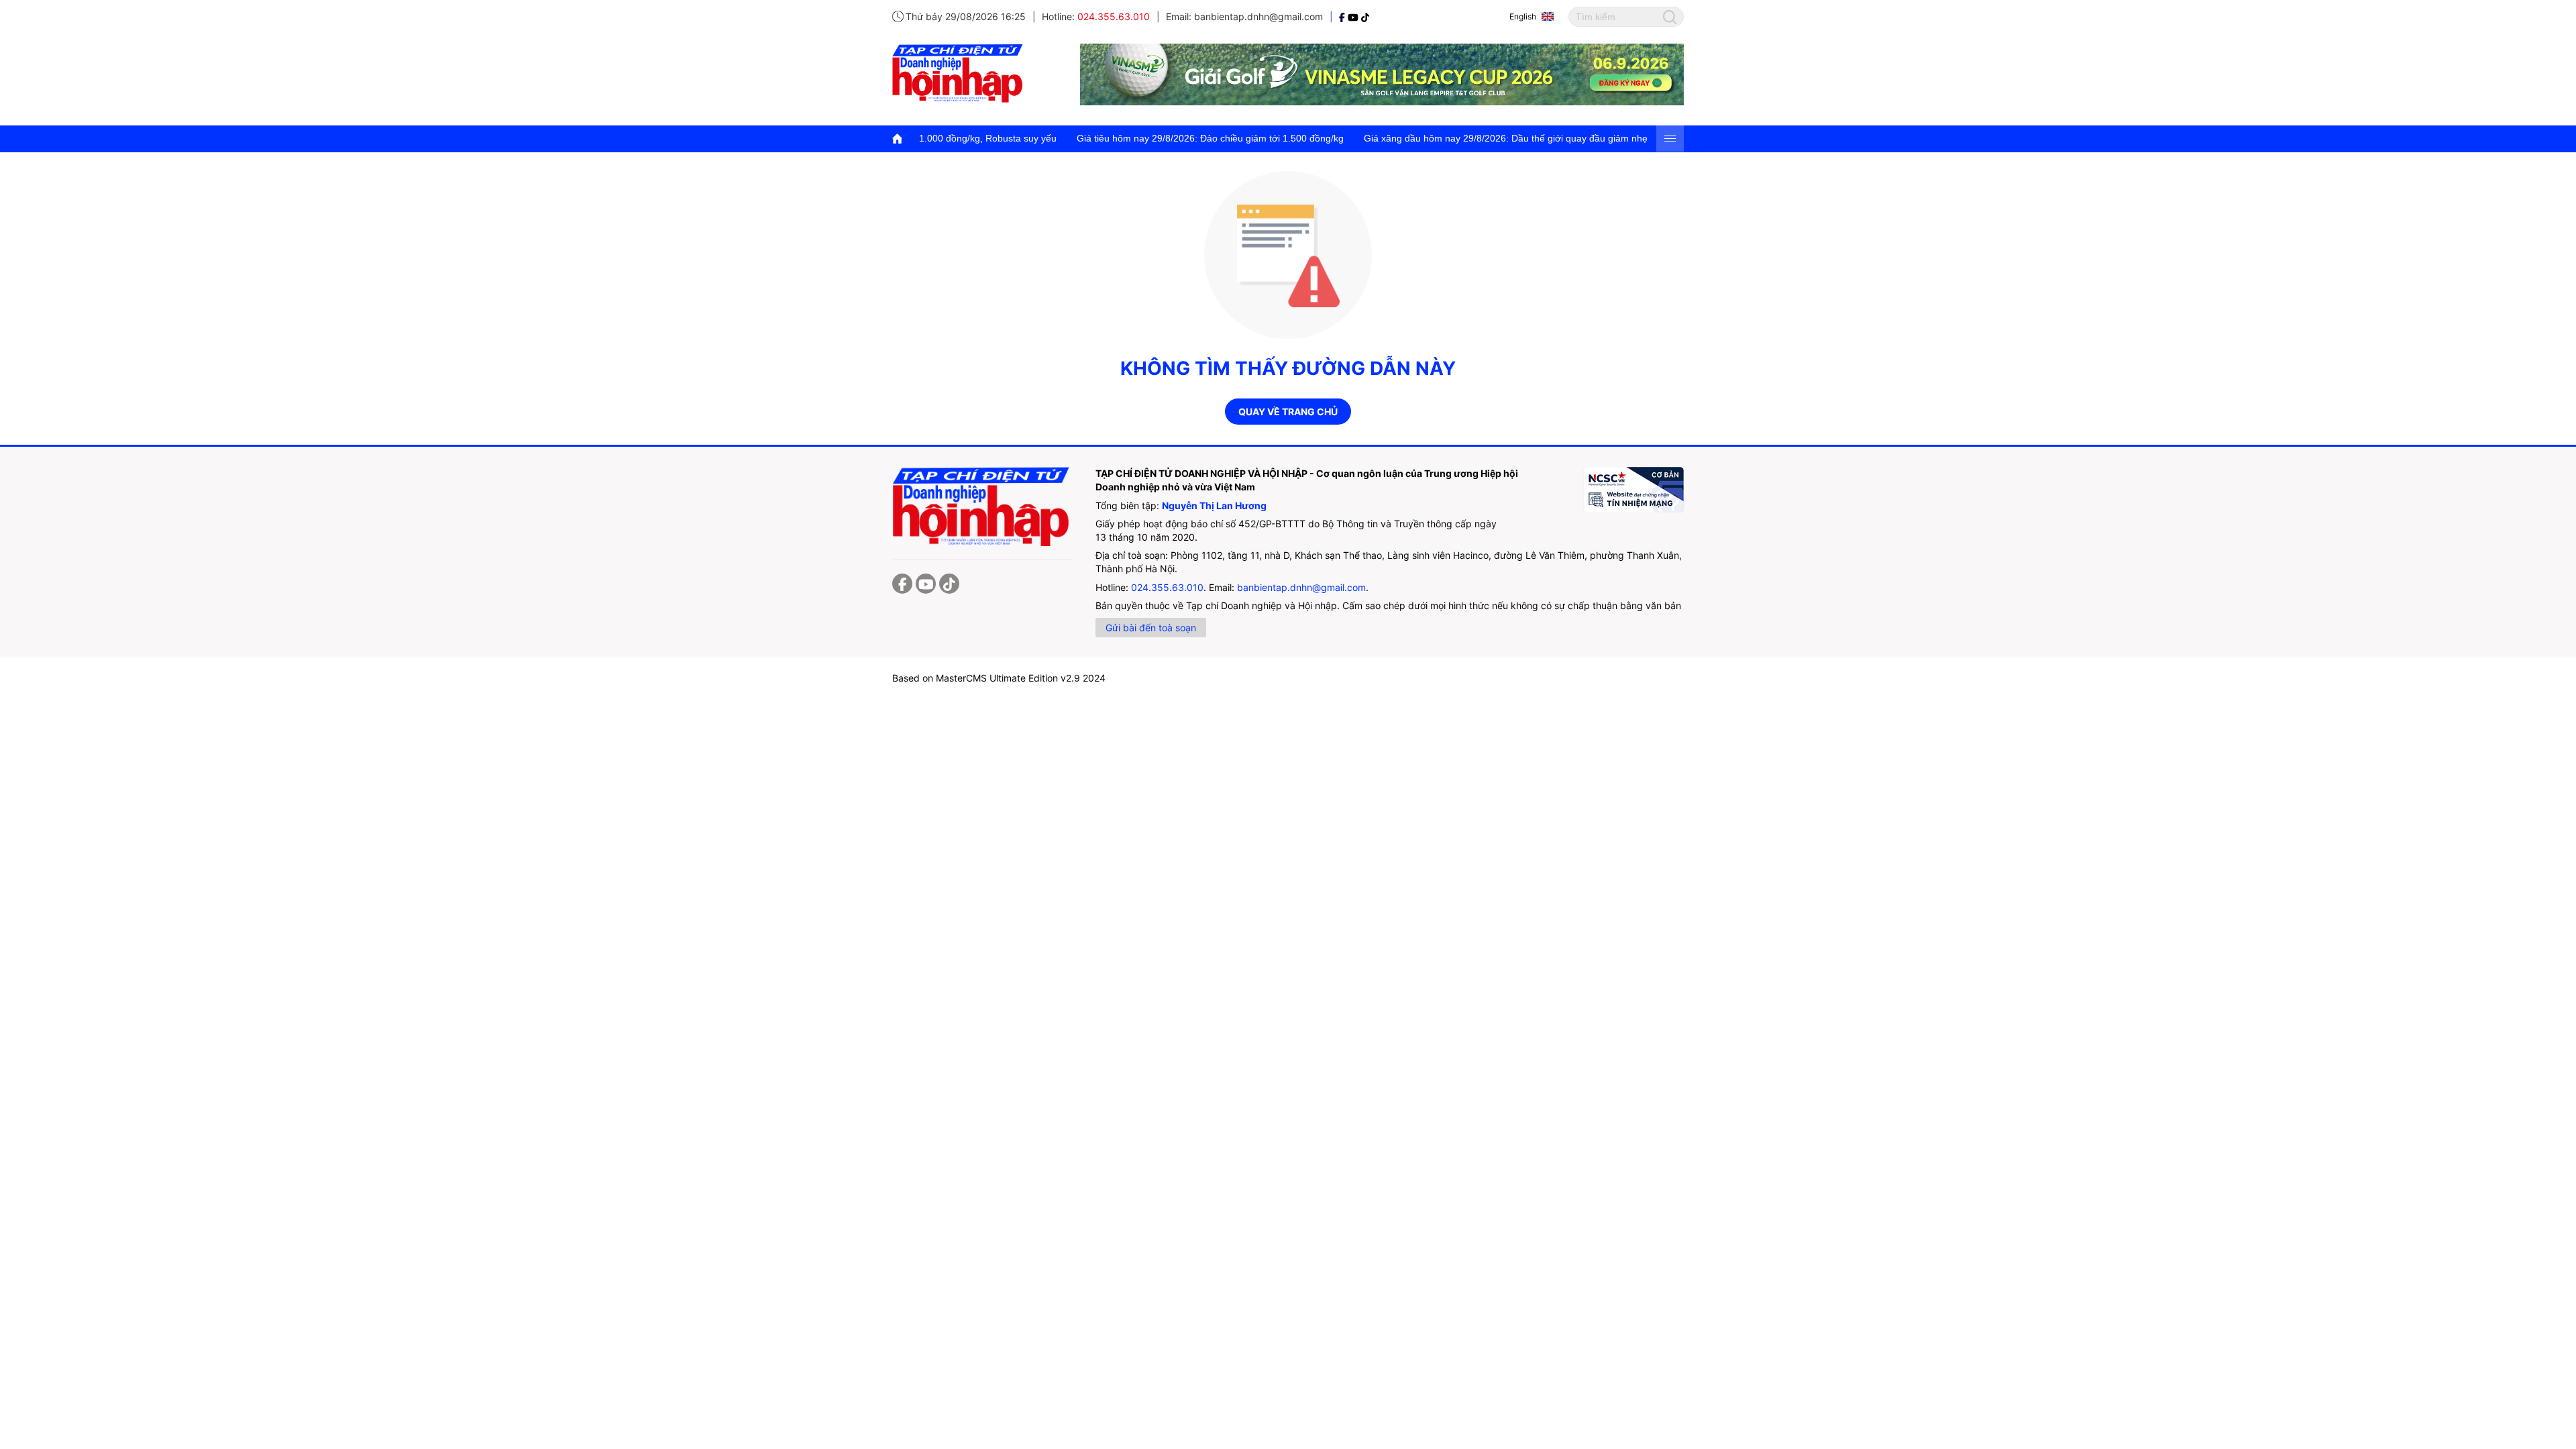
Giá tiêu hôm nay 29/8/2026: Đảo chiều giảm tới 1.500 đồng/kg (1132, 138)
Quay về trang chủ (1288, 412)
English (1523, 16)
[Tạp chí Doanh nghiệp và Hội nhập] (1343, 16)
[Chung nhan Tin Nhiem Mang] (1633, 490)
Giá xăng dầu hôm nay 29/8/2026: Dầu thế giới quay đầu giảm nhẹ (1428, 138)
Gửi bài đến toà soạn (1151, 628)
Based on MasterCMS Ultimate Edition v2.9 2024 (999, 678)
